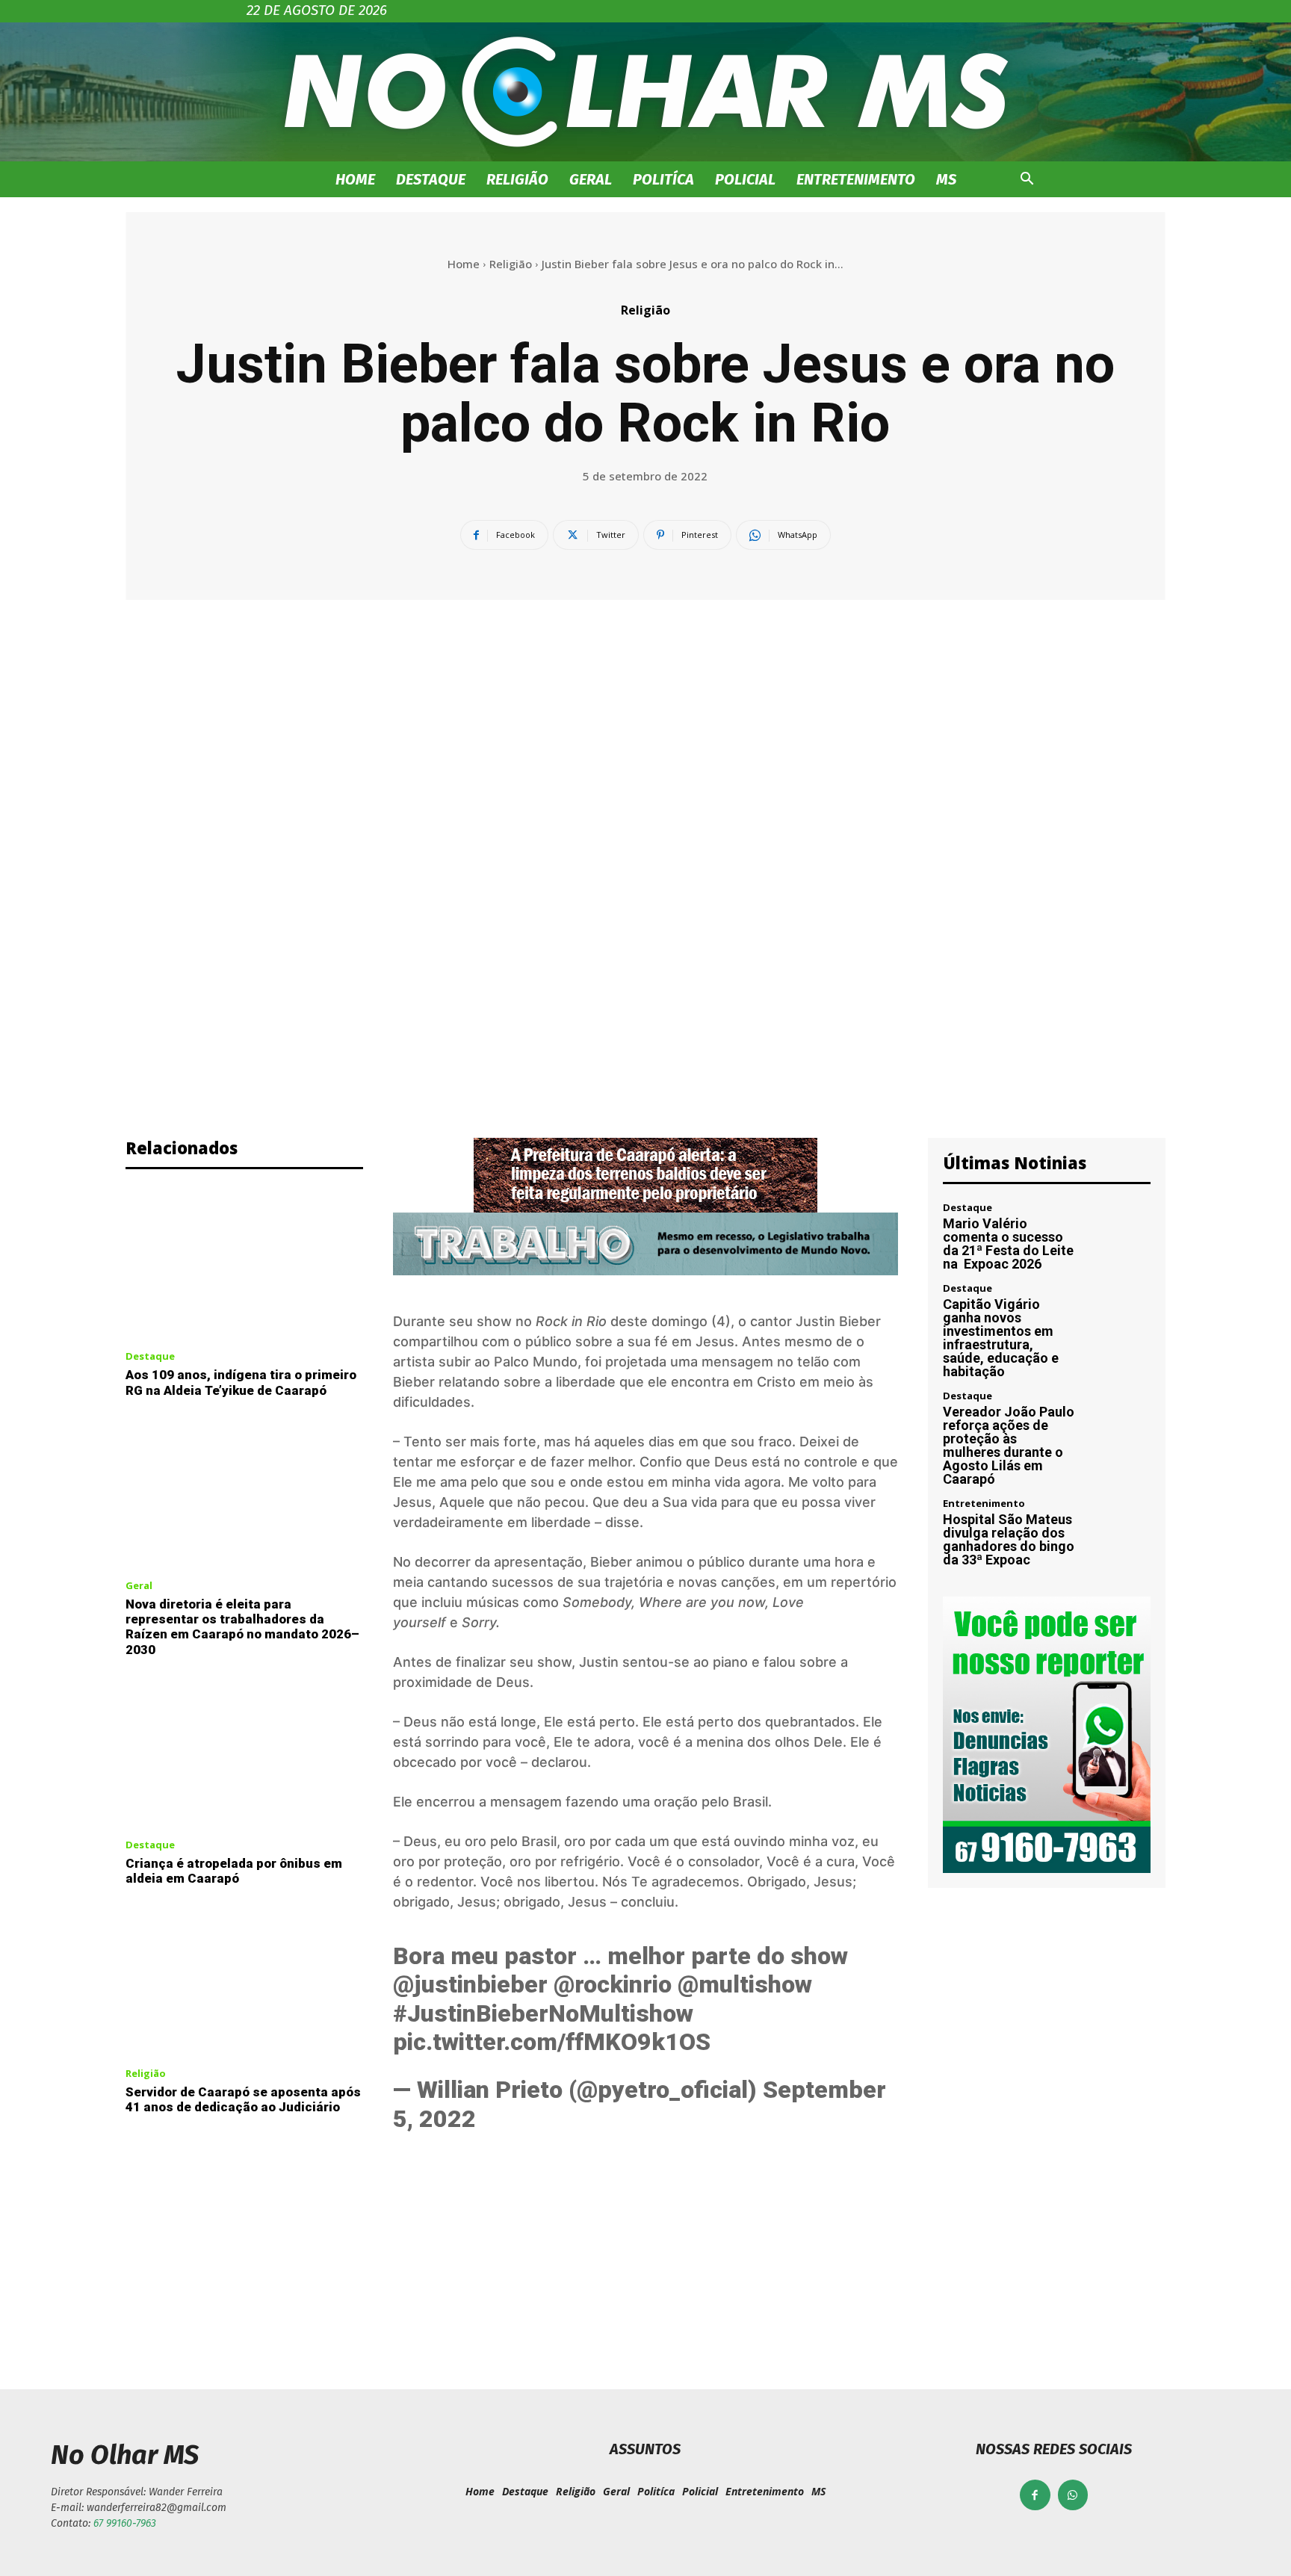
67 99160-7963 (125, 2523)
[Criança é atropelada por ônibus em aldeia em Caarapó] (244, 1752)
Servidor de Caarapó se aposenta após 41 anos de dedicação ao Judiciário (243, 2099)
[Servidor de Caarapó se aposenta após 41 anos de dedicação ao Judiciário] (244, 1981)
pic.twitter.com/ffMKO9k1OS (552, 2042)
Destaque (431, 179)
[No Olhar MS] (645, 92)
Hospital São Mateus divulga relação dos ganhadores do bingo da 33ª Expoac (1009, 1539)
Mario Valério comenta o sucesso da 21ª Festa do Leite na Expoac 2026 (1008, 1244)
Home (355, 179)
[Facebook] (1035, 2495)
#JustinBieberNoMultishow (543, 2013)
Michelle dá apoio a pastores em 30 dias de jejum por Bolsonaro (375, 2275)
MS (946, 179)
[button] (1027, 180)
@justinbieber (470, 1984)
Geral (591, 179)
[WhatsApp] (1073, 2495)
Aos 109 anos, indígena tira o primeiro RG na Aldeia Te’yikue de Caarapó (241, 1382)
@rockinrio (613, 1984)
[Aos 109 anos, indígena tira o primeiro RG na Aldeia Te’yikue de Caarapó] (244, 1264)
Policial (745, 179)
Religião (517, 179)
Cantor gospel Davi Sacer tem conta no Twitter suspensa (916, 2275)
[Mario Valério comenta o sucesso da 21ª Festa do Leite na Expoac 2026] (1120, 1234)
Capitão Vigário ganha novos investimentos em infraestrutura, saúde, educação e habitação (1001, 1338)
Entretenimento (856, 179)
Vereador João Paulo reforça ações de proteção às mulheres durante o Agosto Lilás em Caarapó (1009, 1445)
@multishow (745, 1984)
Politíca (663, 179)
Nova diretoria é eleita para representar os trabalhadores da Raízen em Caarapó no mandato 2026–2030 (242, 1627)
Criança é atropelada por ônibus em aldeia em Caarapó (234, 1871)
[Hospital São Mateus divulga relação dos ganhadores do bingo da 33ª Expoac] (1120, 1530)
